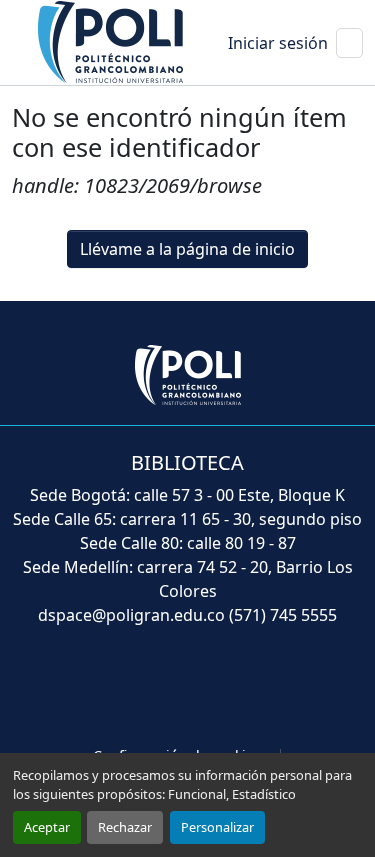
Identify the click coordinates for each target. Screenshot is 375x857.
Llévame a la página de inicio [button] (187, 249)
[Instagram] (292, 688)
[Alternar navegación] (349, 43)
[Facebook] (86, 688)
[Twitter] (138, 688)
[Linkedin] (244, 688)
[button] (112, 41)
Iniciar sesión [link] (278, 43)
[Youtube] (192, 688)
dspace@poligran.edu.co (131, 615)
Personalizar (217, 827)
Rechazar (125, 827)
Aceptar (47, 827)
